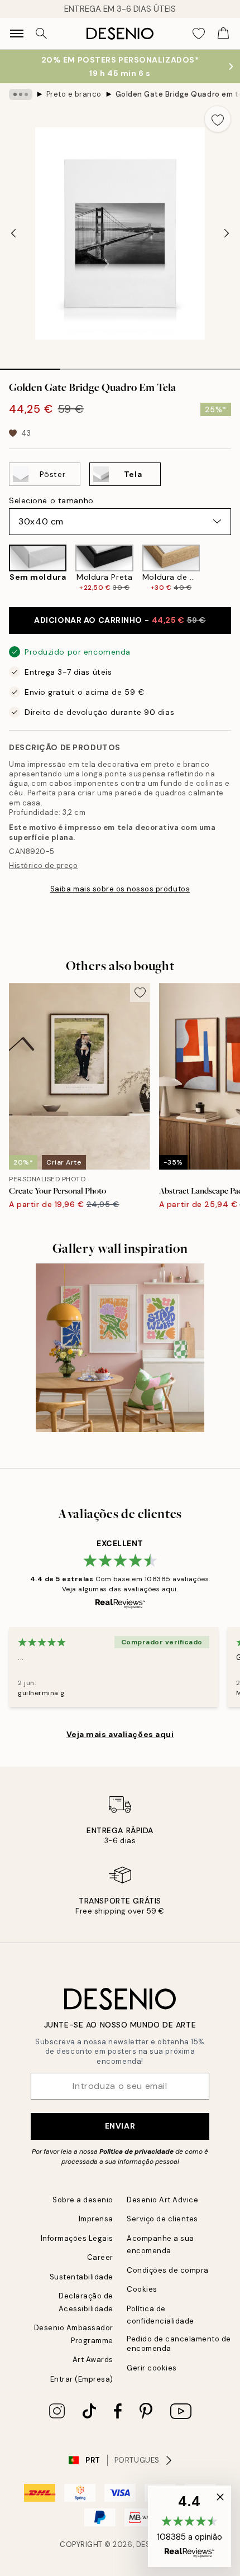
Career (100, 2257)
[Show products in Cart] (223, 34)
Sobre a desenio (83, 2200)
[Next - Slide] (227, 233)
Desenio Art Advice (162, 2200)
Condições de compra (168, 2270)
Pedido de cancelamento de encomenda (179, 2344)
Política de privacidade (136, 2152)
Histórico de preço (43, 865)
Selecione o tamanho (51, 500)
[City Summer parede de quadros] (120, 1348)
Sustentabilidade (81, 2277)
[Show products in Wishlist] (199, 34)
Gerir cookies (152, 2368)
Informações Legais (77, 2238)
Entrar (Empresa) (82, 2379)
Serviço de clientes (162, 2219)
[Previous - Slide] (13, 233)
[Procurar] (41, 34)
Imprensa (96, 2219)
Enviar (120, 2126)
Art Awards (93, 2360)
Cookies (142, 2289)
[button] (189, 2526)
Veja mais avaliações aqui (120, 1734)
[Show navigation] (17, 34)
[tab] (30, 365)
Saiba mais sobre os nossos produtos (120, 889)
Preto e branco (74, 94)
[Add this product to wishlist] (218, 119)
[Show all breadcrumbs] (21, 94)
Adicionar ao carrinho (120, 620)
